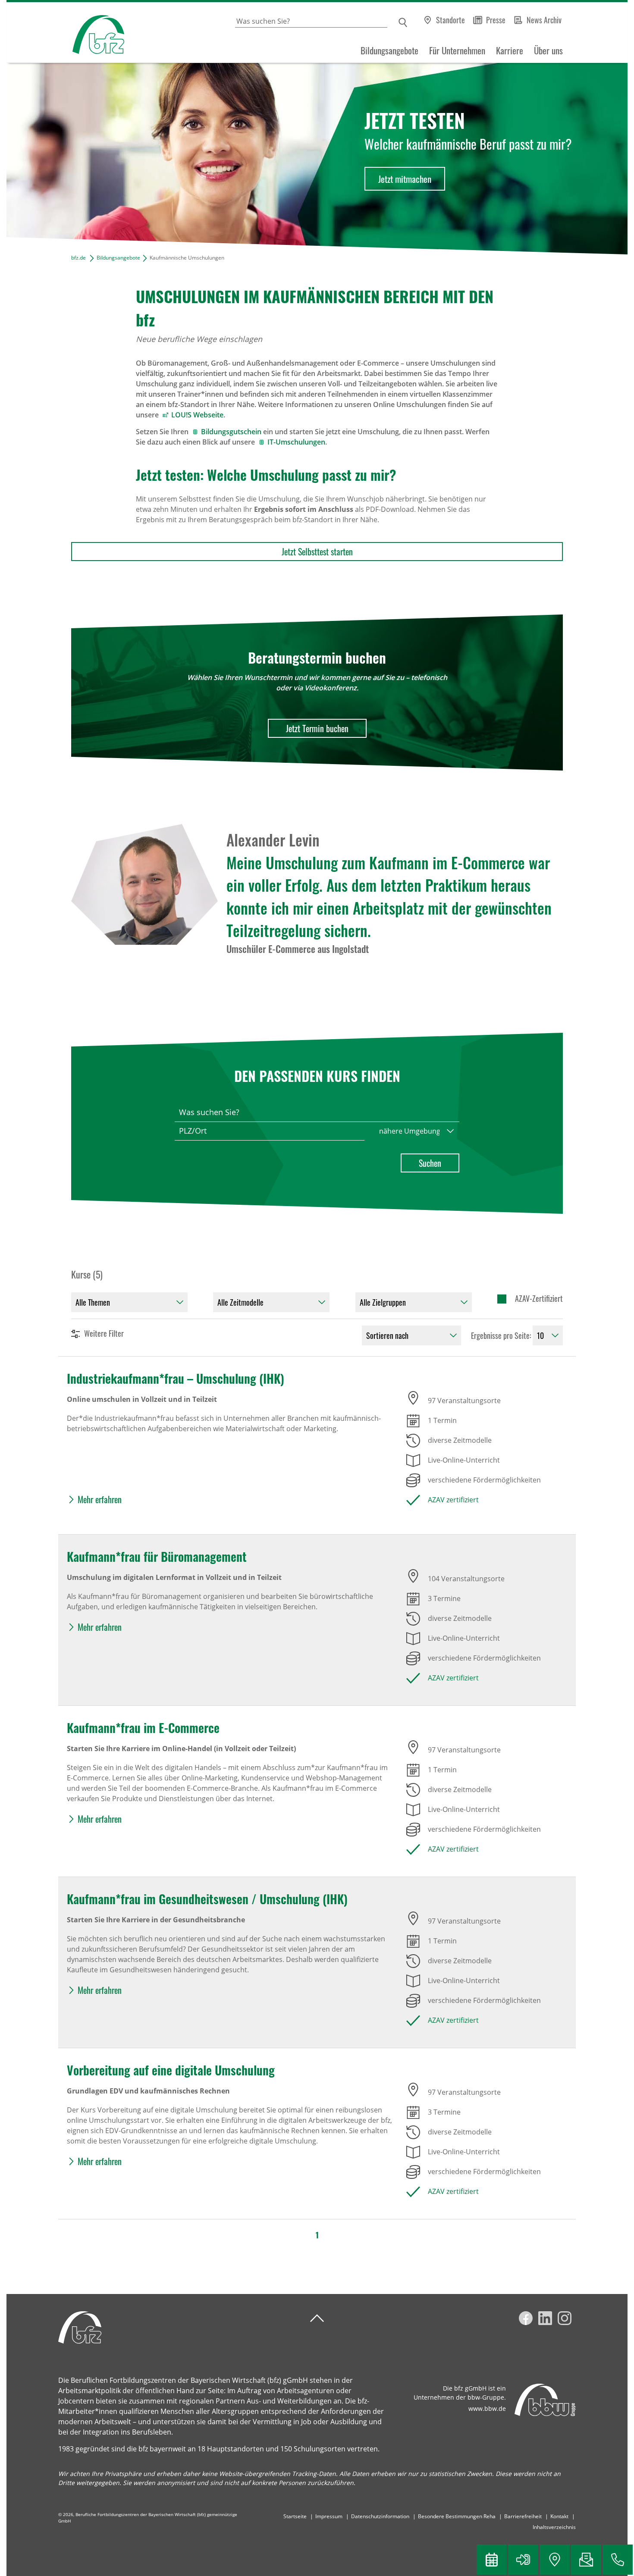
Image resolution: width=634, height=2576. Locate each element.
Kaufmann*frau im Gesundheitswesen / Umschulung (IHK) (207, 1899)
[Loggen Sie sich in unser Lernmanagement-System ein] (523, 2560)
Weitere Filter (104, 1333)
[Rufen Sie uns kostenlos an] (618, 2560)
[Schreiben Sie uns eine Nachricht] (586, 2560)
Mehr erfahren (100, 1499)
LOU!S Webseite (197, 415)
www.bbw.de (487, 2408)
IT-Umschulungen (296, 442)
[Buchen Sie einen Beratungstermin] (492, 2560)
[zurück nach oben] (317, 2318)
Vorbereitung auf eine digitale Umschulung (171, 2070)
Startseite (295, 2516)
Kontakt (559, 2516)
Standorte (450, 20)
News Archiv (544, 20)
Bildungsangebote (389, 50)
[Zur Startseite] (65, 33)
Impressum (329, 2516)
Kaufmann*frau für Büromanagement (157, 1556)
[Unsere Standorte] (555, 2560)
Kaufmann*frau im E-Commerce (143, 1728)
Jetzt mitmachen (405, 179)
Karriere (510, 50)
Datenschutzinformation (380, 2516)
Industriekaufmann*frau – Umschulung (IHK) (176, 1378)
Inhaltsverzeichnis (554, 2527)
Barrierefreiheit (523, 2516)
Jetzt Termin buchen (317, 728)
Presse (496, 20)
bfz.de (78, 258)
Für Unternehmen (457, 50)
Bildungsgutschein (231, 432)
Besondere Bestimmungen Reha (457, 2516)
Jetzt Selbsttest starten (317, 552)
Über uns (548, 50)
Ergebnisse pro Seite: (501, 1335)
